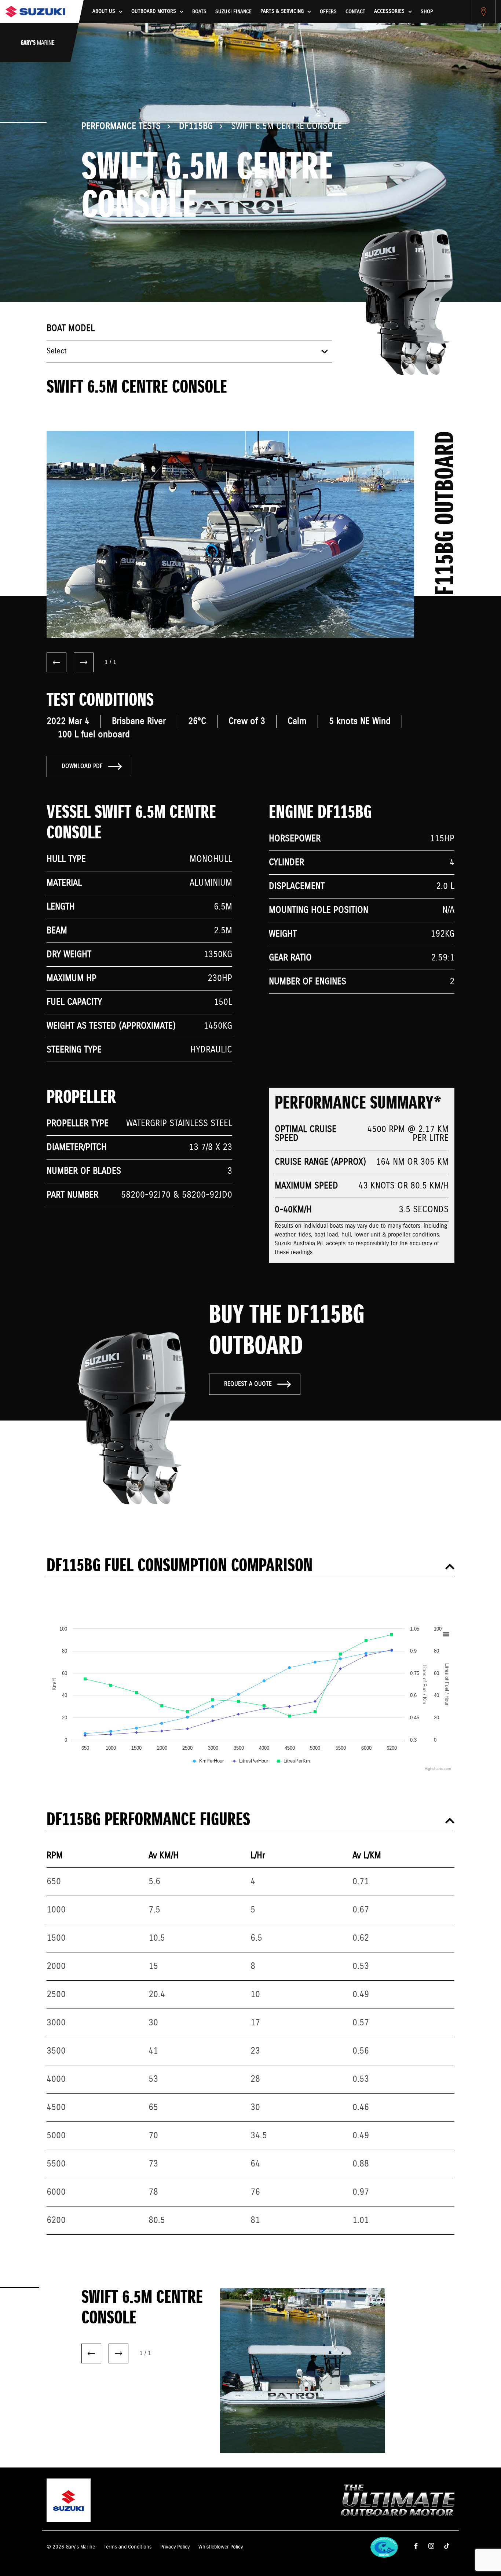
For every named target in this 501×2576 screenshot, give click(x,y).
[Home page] (35, 12)
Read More (293, 2395)
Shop (427, 12)
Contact (355, 12)
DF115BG (196, 126)
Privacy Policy (175, 2547)
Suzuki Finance (233, 12)
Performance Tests (121, 126)
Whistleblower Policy (221, 2547)
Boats (199, 12)
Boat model (71, 328)
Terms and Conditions (128, 2547)
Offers (328, 12)
